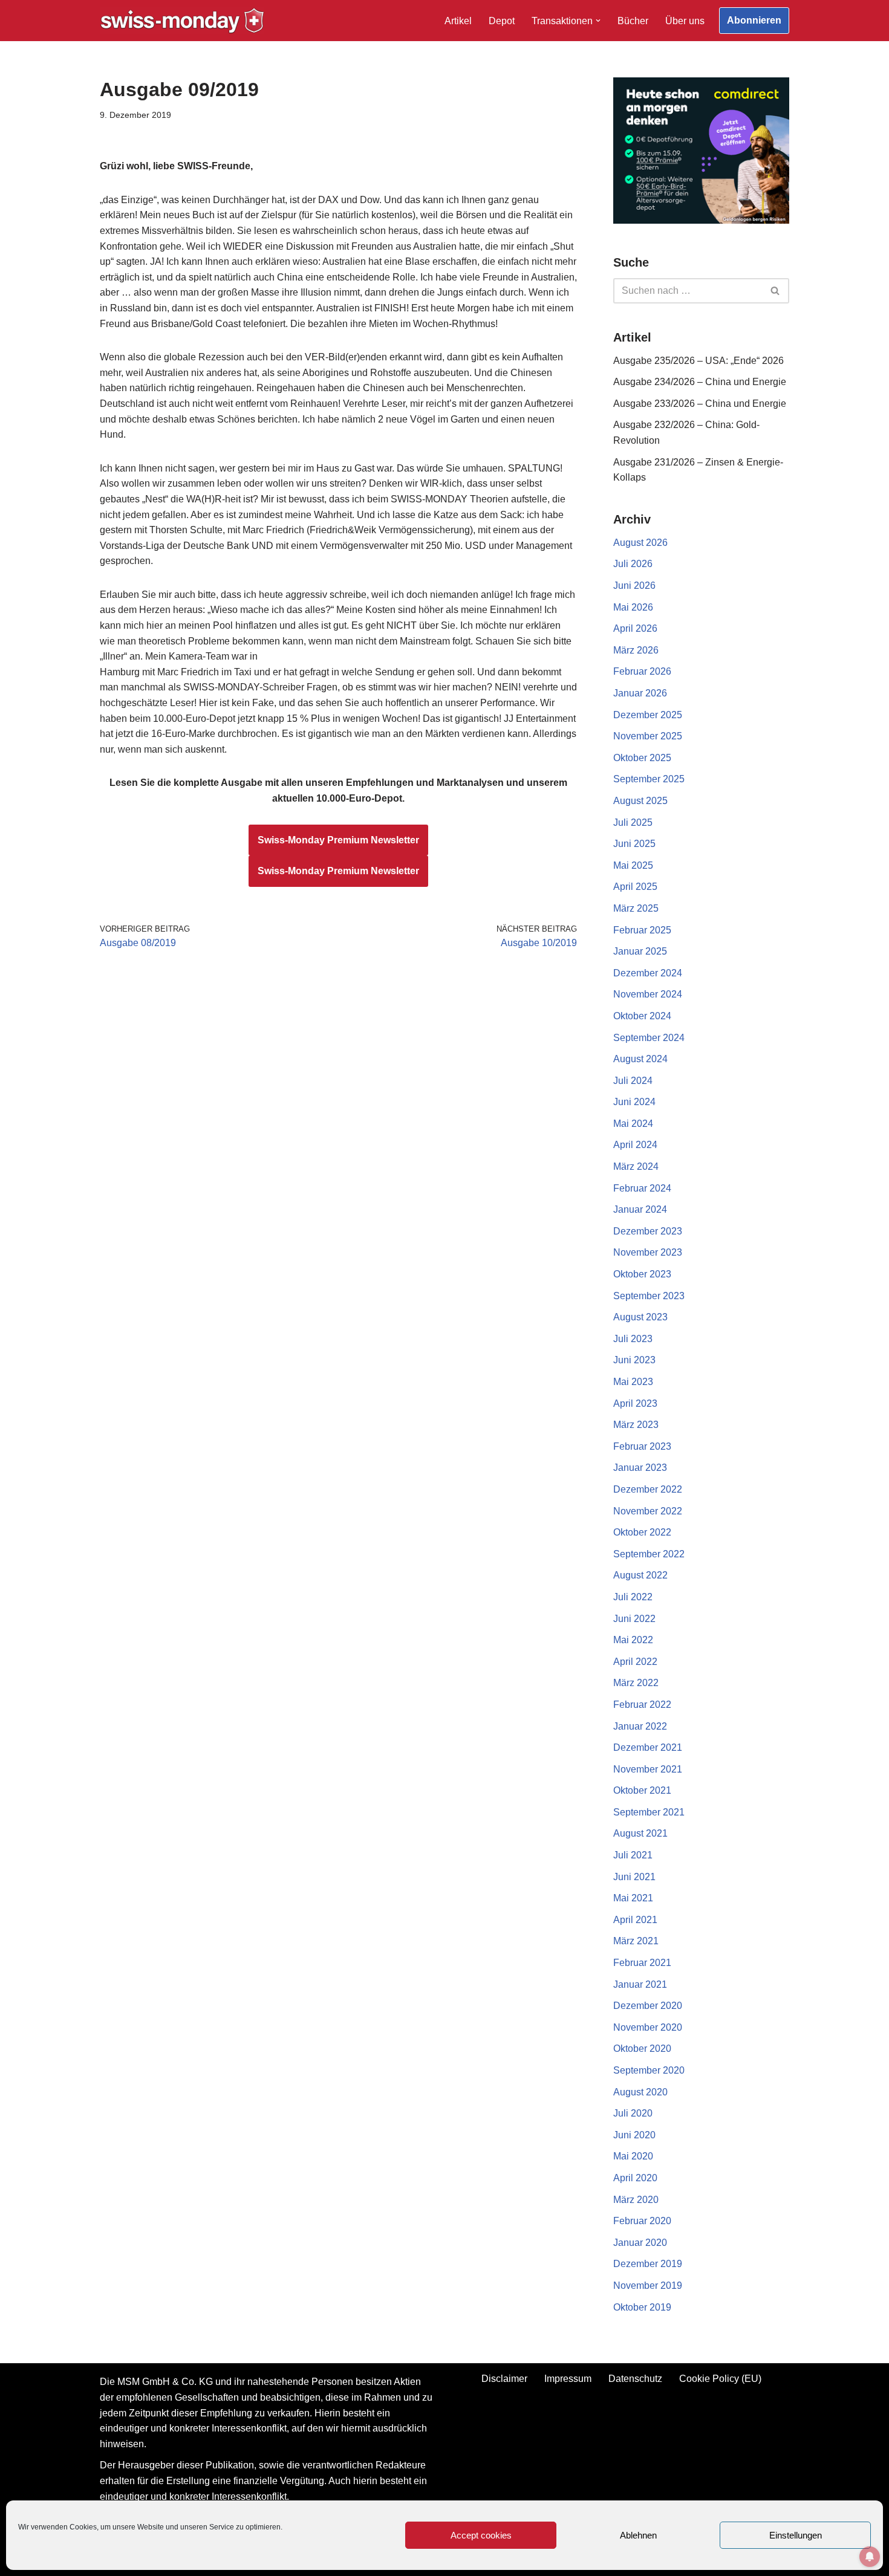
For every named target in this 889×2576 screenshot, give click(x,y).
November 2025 (648, 736)
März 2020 (636, 2200)
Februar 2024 (642, 1188)
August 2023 (640, 1317)
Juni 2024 (634, 1102)
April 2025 (635, 887)
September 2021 (649, 1812)
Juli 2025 (633, 822)
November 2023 (648, 1252)
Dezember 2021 (648, 1747)
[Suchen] (776, 291)
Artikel (458, 21)
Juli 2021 (633, 1855)
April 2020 (635, 2178)
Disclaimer (504, 2379)
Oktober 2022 (642, 1532)
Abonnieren (754, 20)
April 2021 (635, 1920)
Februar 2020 (642, 2221)
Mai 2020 (633, 2156)
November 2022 (648, 1511)
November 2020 (648, 2027)
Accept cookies (481, 2535)
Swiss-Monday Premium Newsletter (338, 840)
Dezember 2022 (648, 1489)
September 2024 (649, 1038)
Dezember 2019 (648, 2264)
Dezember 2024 (648, 973)
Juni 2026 (634, 586)
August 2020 (640, 2092)
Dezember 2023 (648, 1231)
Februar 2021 (642, 1963)
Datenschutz (635, 2379)
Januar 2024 (640, 1209)
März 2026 (636, 650)
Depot (502, 21)
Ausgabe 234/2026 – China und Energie (700, 382)
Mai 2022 (633, 1640)
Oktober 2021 (642, 1790)
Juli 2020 (633, 2113)
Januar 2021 (640, 1984)
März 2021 (636, 1941)
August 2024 (640, 1059)
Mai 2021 (633, 1898)
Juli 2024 (633, 1081)
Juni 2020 (634, 2135)
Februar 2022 (642, 1705)
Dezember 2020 (648, 2006)
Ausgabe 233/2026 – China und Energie (700, 404)
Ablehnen (638, 2535)
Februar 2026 (642, 671)
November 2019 (648, 2286)
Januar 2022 (640, 1726)
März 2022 (636, 1683)
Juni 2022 (634, 1619)
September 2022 (649, 1554)
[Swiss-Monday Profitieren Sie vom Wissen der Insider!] (182, 21)
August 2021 (640, 1833)
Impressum (568, 2379)
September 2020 (649, 2070)
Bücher (633, 21)
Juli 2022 (633, 1597)
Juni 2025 (634, 844)
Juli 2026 (633, 564)
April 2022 (635, 1662)
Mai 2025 (633, 865)
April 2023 (635, 1403)
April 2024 (635, 1145)
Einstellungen (796, 2535)
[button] (598, 21)
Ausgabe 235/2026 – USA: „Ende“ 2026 (698, 361)
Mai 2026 (633, 607)
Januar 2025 (640, 951)
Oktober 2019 (642, 2307)
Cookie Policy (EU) (720, 2379)
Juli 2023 (633, 1339)
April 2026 (635, 628)
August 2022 (640, 1575)
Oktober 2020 (642, 2049)
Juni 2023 (634, 1360)
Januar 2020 (640, 2243)
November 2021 (648, 1769)
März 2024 (636, 1166)
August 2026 (640, 543)
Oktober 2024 (642, 1016)
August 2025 (640, 801)
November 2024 (648, 994)
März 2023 (636, 1425)
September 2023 (649, 1296)
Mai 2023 (633, 1382)
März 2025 (636, 908)
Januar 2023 (640, 1468)
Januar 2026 (640, 693)
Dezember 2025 (648, 715)
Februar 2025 (642, 930)
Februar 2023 (642, 1446)
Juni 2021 (634, 1877)
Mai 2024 (633, 1124)
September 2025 (649, 779)
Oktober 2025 (642, 758)
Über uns (685, 21)
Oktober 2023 (642, 1274)
